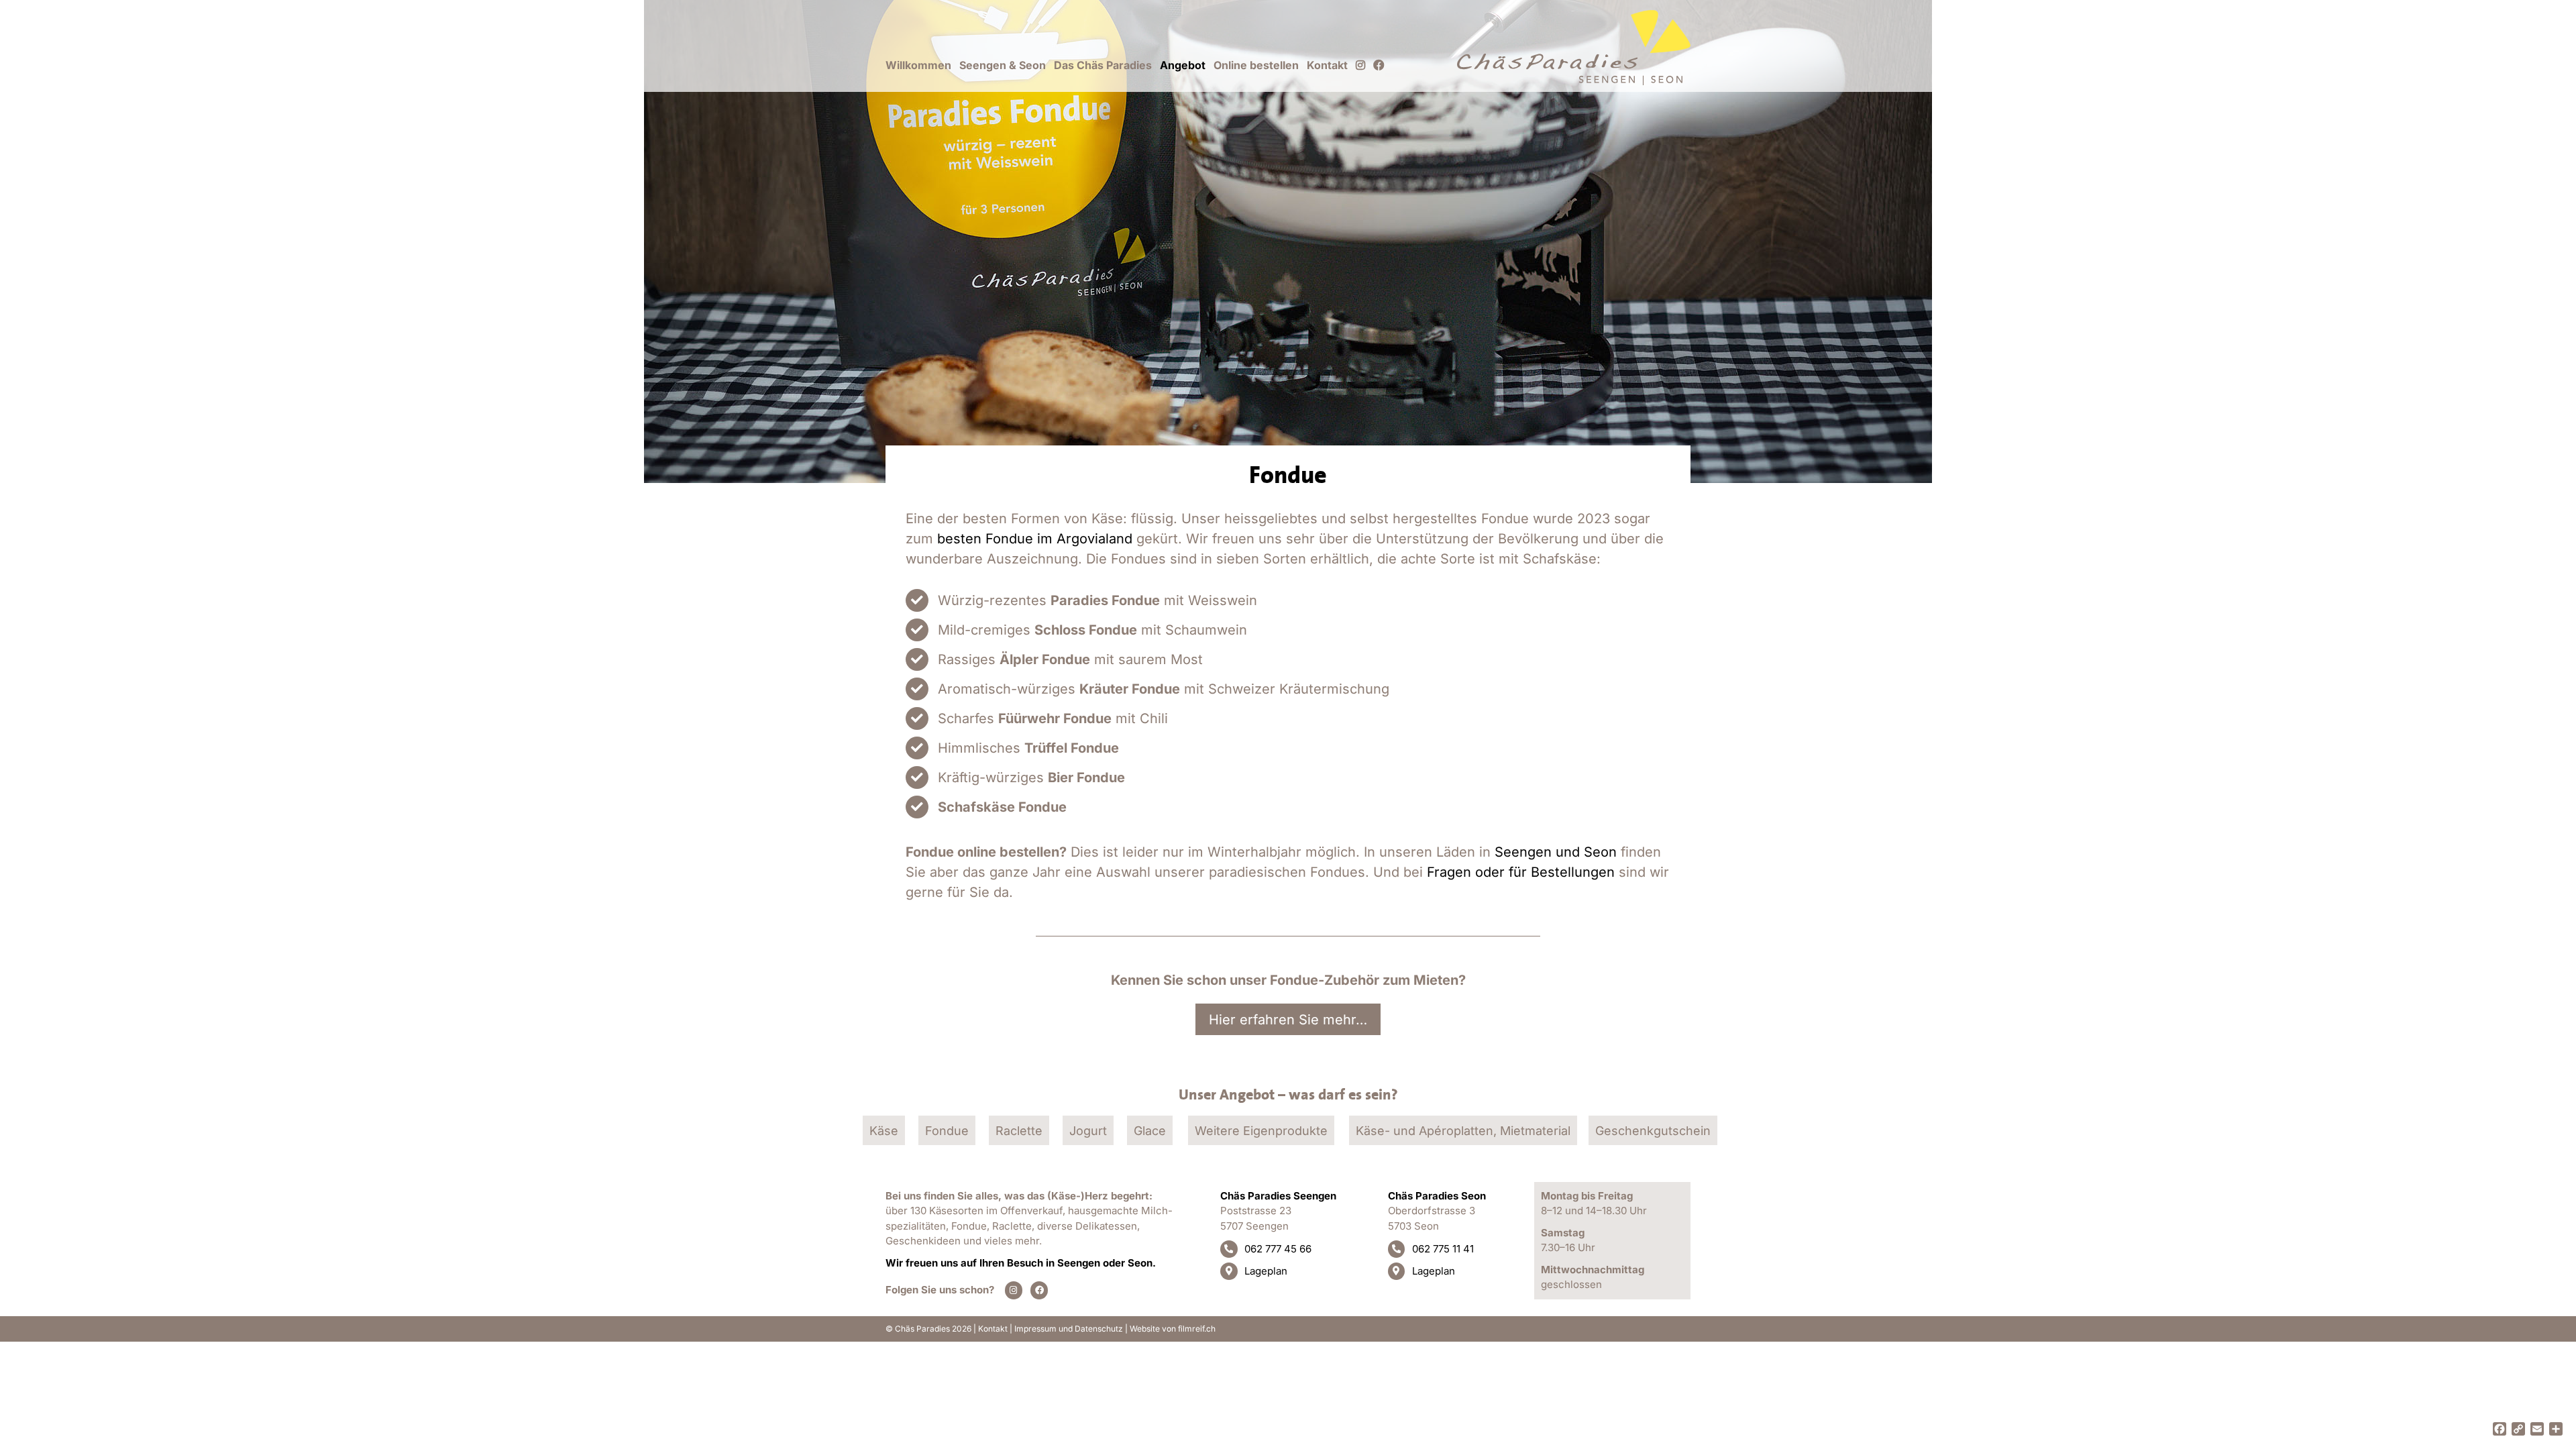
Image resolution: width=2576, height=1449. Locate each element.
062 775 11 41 (1443, 1249)
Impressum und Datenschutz (1069, 1329)
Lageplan (1266, 1271)
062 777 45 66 (1278, 1249)
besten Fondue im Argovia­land (1035, 539)
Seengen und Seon (1556, 852)
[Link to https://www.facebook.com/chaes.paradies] (1039, 1290)
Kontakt (993, 1329)
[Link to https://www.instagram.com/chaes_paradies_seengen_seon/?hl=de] (1014, 1290)
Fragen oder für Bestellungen (1521, 872)
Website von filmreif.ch (1173, 1329)
